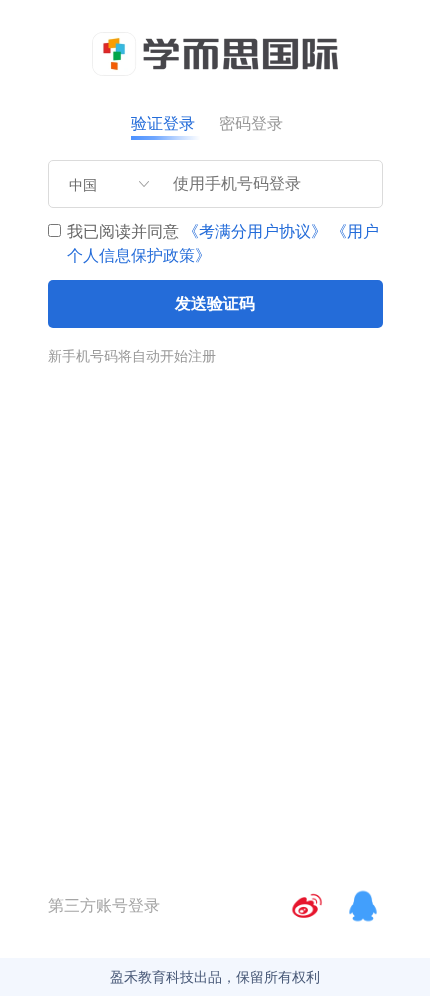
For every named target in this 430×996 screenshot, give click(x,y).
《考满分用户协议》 (255, 231)
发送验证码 (215, 303)
